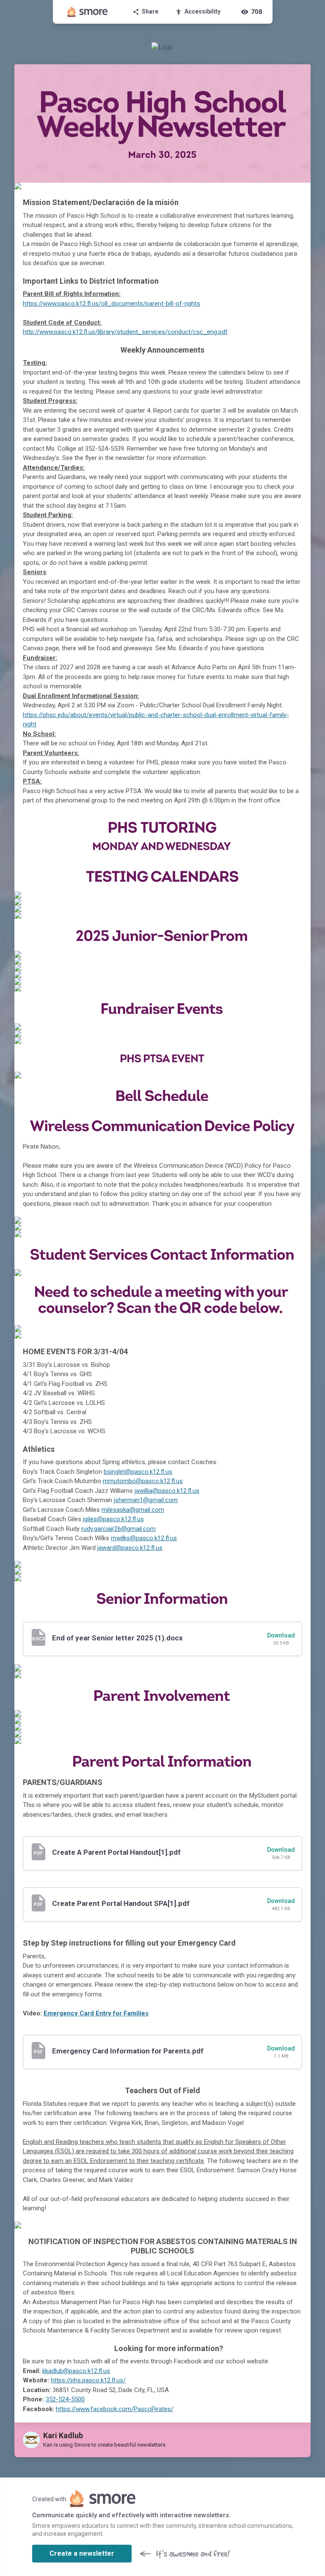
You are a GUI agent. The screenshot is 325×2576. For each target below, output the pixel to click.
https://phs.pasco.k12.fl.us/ (88, 2380)
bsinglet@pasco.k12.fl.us (138, 1472)
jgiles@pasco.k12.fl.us (113, 1519)
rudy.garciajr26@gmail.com (118, 1529)
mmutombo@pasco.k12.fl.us (143, 1481)
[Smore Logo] (88, 12)
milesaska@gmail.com (133, 1510)
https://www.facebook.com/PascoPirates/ (115, 2409)
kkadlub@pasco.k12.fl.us (76, 2371)
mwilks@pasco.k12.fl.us (144, 1538)
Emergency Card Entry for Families (96, 2013)
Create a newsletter (82, 2553)
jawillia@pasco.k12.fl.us (167, 1491)
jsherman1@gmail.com (146, 1500)
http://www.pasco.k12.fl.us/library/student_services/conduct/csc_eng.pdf (125, 332)
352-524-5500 (65, 2399)
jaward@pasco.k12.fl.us (130, 1548)
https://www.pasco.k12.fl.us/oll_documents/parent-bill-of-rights (112, 304)
